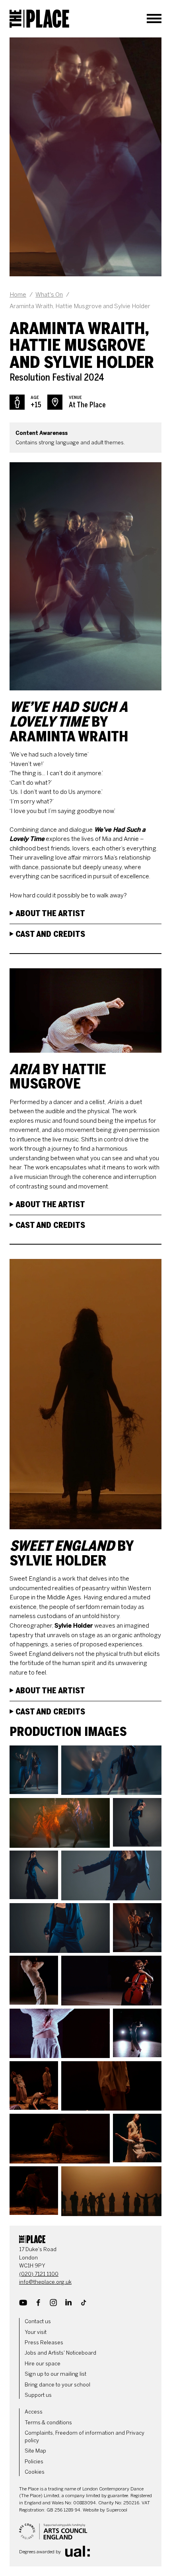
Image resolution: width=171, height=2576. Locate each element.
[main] (85, 1127)
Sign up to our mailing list (55, 2374)
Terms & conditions (48, 2423)
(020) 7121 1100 (39, 2274)
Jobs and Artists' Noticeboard (60, 2353)
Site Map (35, 2451)
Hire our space (43, 2364)
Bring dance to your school (57, 2385)
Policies (34, 2462)
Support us (38, 2395)
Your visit (36, 2332)
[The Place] (39, 19)
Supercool (117, 2510)
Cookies (35, 2472)
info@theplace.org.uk (45, 2282)
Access (34, 2412)
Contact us (38, 2321)
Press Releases (44, 2342)
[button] (34, 1770)
